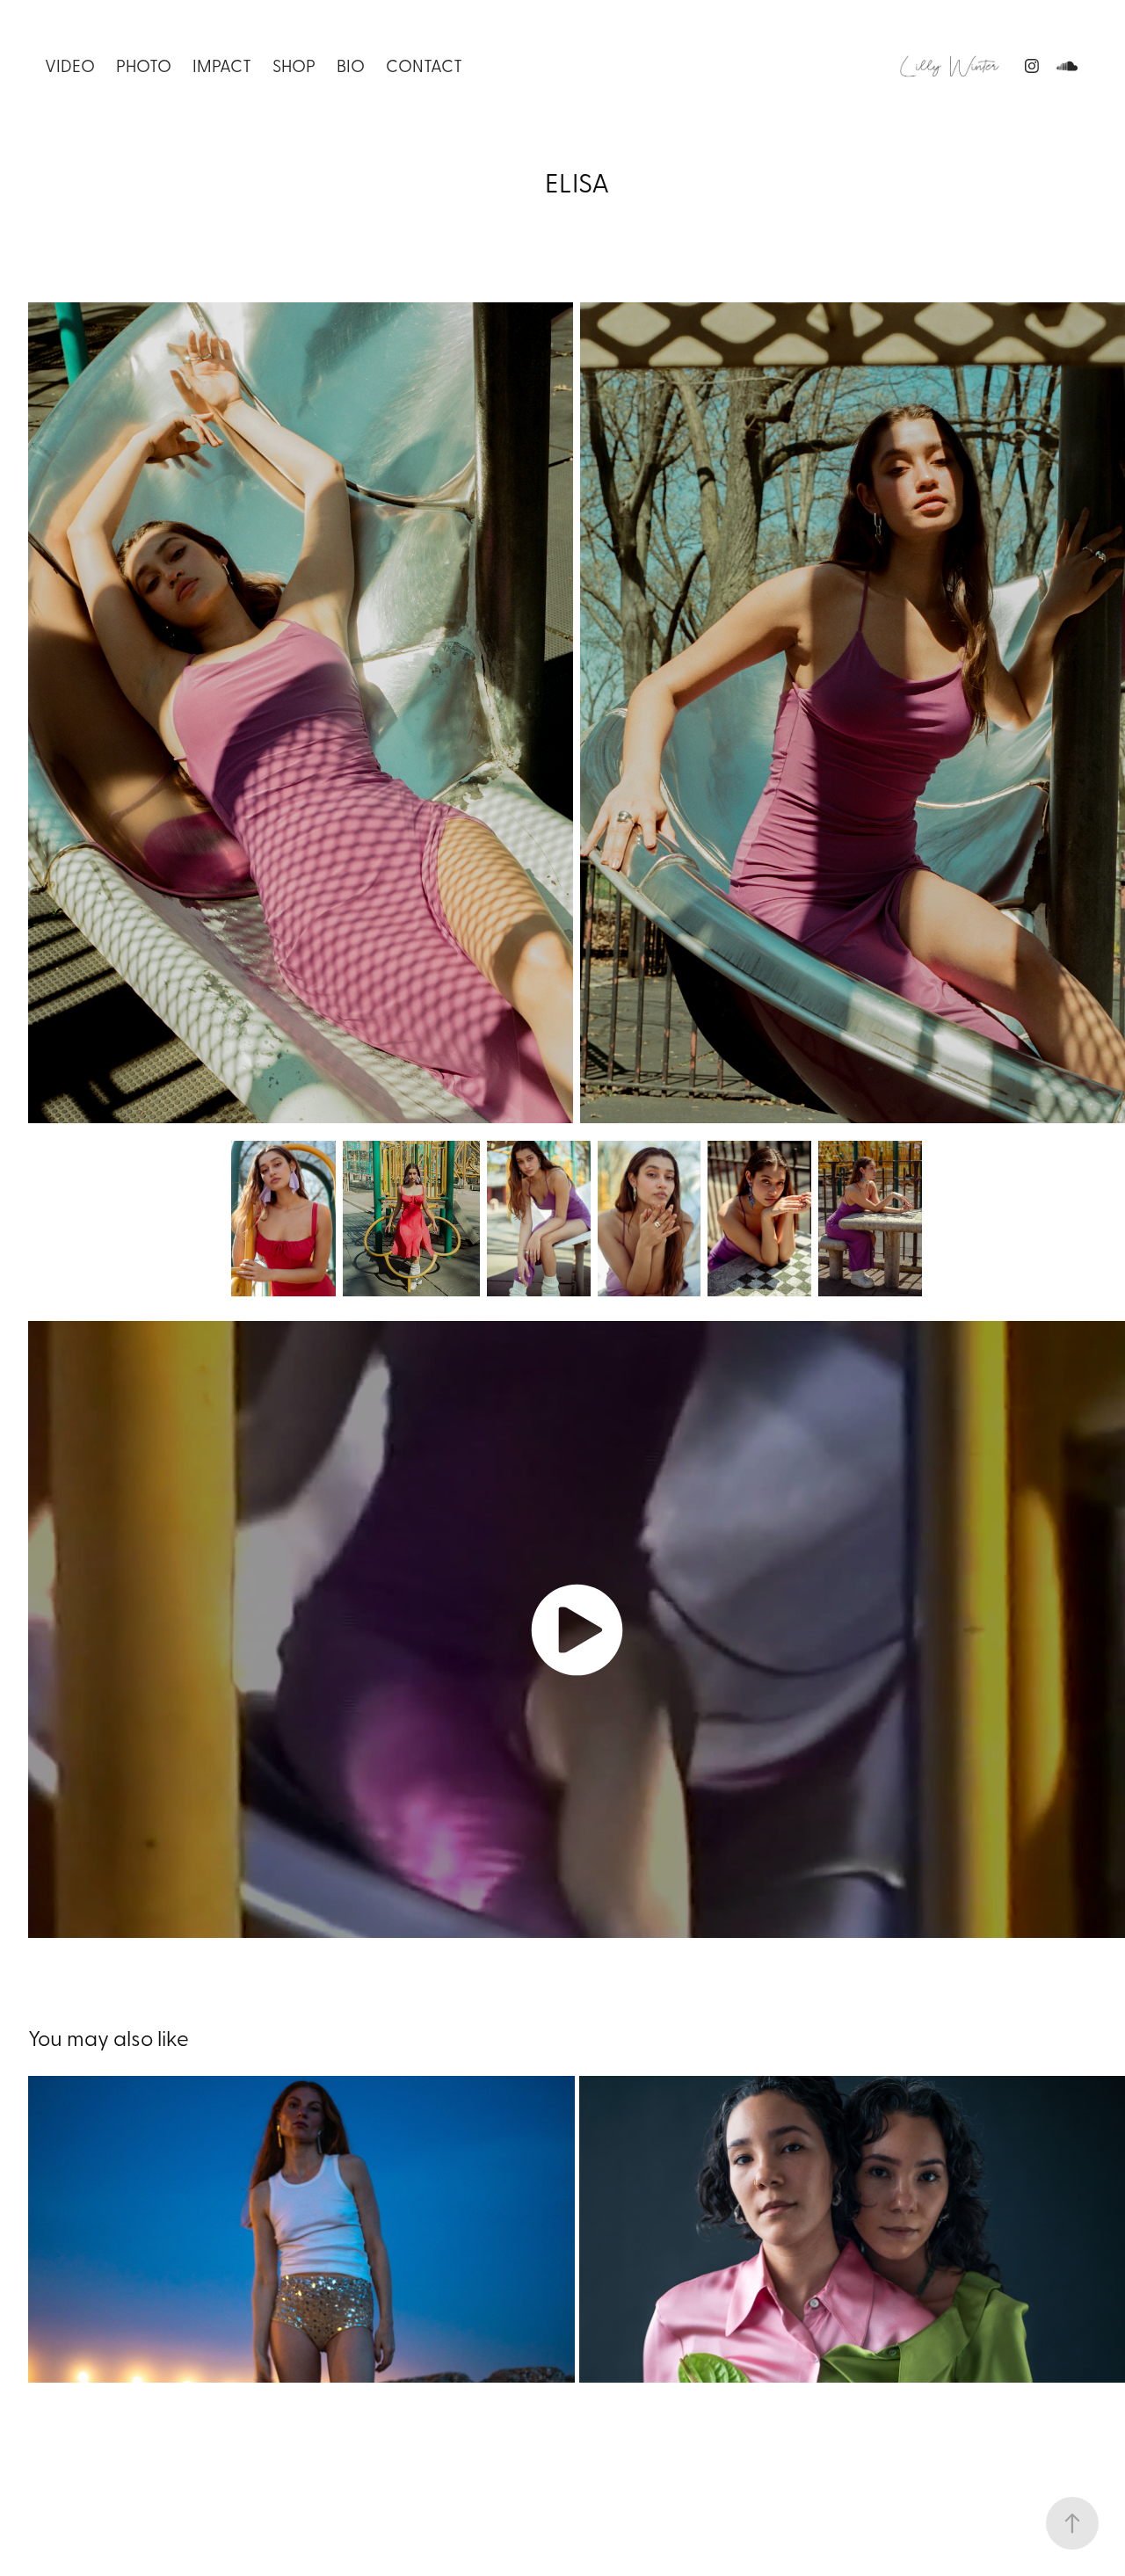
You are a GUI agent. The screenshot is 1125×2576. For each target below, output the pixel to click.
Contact (424, 65)
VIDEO (70, 65)
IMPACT (222, 65)
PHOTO (144, 65)
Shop (294, 65)
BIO (351, 65)
